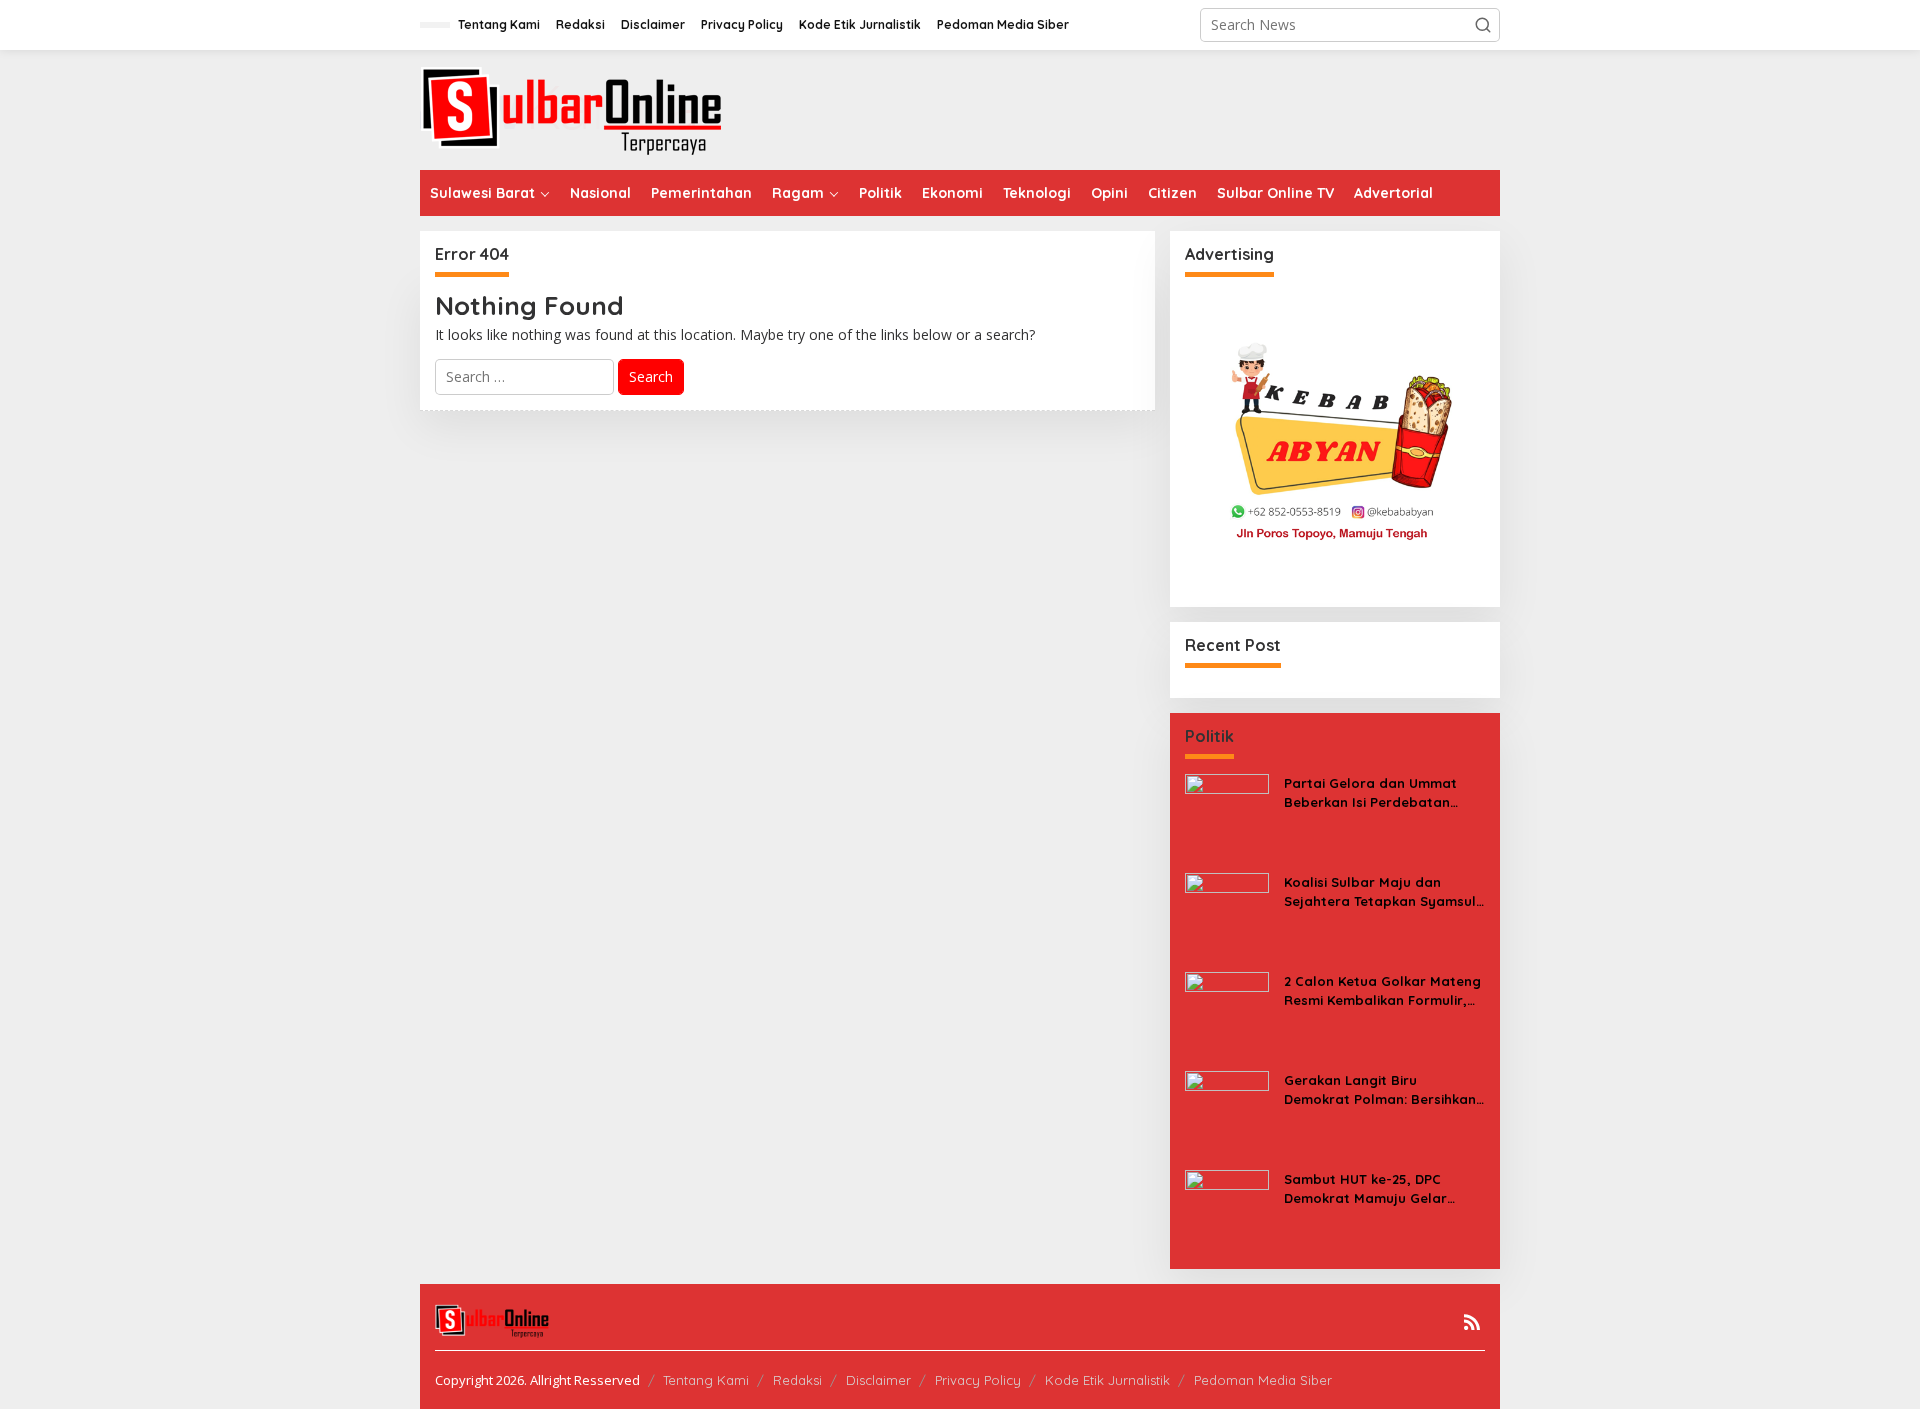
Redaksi (797, 1380)
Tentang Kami (706, 1380)
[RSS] (1472, 1322)
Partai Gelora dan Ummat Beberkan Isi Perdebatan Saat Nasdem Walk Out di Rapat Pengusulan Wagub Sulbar (1371, 792)
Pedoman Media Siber (1263, 1380)
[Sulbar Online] (595, 108)
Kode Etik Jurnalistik (1107, 1380)
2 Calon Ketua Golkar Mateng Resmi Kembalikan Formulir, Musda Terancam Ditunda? (1382, 990)
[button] (1483, 25)
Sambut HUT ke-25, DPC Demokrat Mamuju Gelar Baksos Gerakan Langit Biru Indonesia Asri (1376, 1188)
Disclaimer (878, 1380)
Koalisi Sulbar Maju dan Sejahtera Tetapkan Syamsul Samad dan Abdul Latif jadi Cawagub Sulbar (1380, 891)
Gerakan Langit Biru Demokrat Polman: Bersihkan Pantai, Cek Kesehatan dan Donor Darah (1380, 1089)
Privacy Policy (978, 1380)
